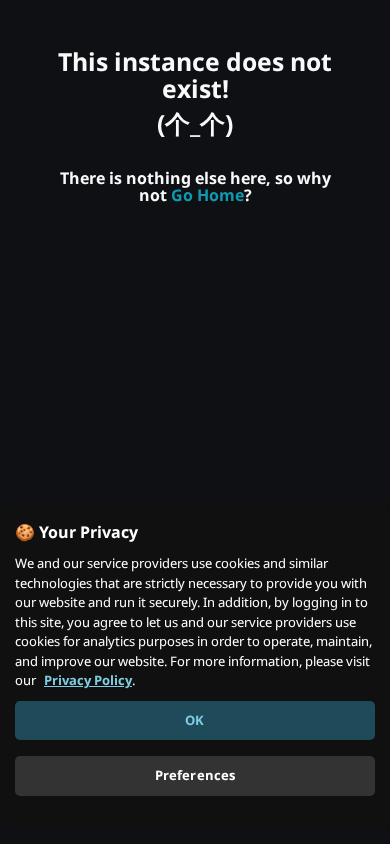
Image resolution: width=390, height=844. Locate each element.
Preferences (195, 775)
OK (194, 720)
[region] (195, 666)
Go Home (207, 195)
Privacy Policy (88, 680)
